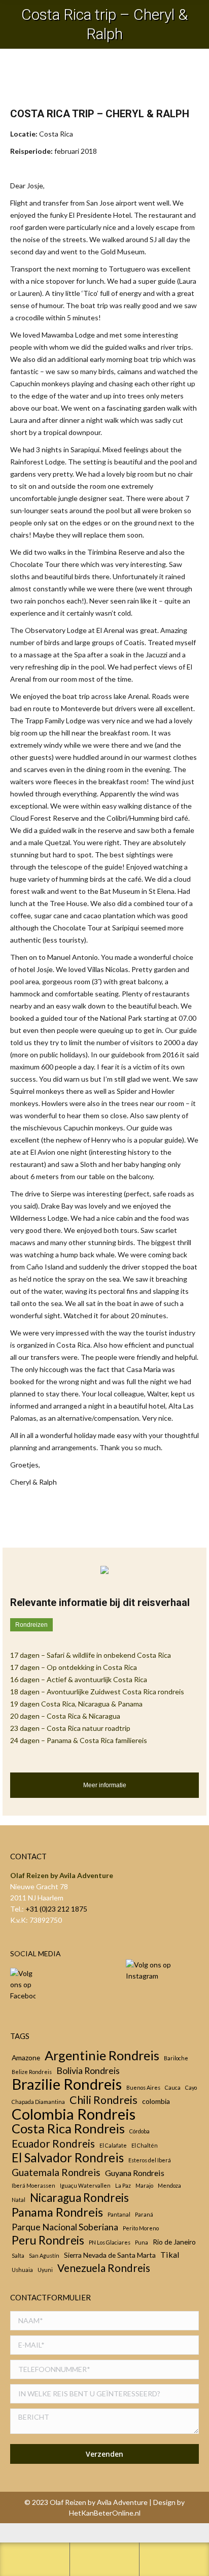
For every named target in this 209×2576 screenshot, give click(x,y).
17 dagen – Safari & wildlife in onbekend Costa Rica (91, 1655)
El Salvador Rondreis (68, 2158)
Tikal (170, 2254)
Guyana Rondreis (135, 2173)
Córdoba (140, 2131)
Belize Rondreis (32, 2072)
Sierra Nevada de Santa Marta (110, 2255)
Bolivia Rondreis (88, 2070)
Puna (142, 2242)
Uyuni (45, 2270)
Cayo (191, 2087)
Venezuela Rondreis (104, 2268)
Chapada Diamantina (38, 2102)
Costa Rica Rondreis (68, 2128)
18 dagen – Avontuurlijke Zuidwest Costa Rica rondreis (97, 1692)
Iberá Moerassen (33, 2185)
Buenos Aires (143, 2087)
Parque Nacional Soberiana (65, 2227)
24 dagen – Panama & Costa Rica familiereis (79, 1740)
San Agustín (44, 2255)
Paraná (144, 2214)
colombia (156, 2101)
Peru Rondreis (48, 2240)
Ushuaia (22, 2270)
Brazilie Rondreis (67, 2084)
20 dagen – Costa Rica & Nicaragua (65, 1716)
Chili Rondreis (103, 2100)
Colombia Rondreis (74, 2114)
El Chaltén (145, 2145)
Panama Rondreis (57, 2212)
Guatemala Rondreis (56, 2172)
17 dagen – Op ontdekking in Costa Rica (74, 1667)
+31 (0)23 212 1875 (56, 1909)
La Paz (123, 2185)
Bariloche (176, 2058)
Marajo (144, 2185)
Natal (19, 2200)
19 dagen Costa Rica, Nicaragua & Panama (76, 1704)
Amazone (26, 2058)
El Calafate (113, 2145)
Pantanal (119, 2214)
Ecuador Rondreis (53, 2144)
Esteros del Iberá (150, 2160)
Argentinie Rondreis (102, 2055)
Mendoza (169, 2185)
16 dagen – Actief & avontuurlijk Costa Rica (79, 1679)
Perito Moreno (141, 2228)
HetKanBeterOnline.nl (105, 2513)
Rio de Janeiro (174, 2242)
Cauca (173, 2087)
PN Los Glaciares (110, 2242)
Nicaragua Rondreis (79, 2198)
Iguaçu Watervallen (85, 2185)
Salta (18, 2255)
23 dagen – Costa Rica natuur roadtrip (70, 1728)
